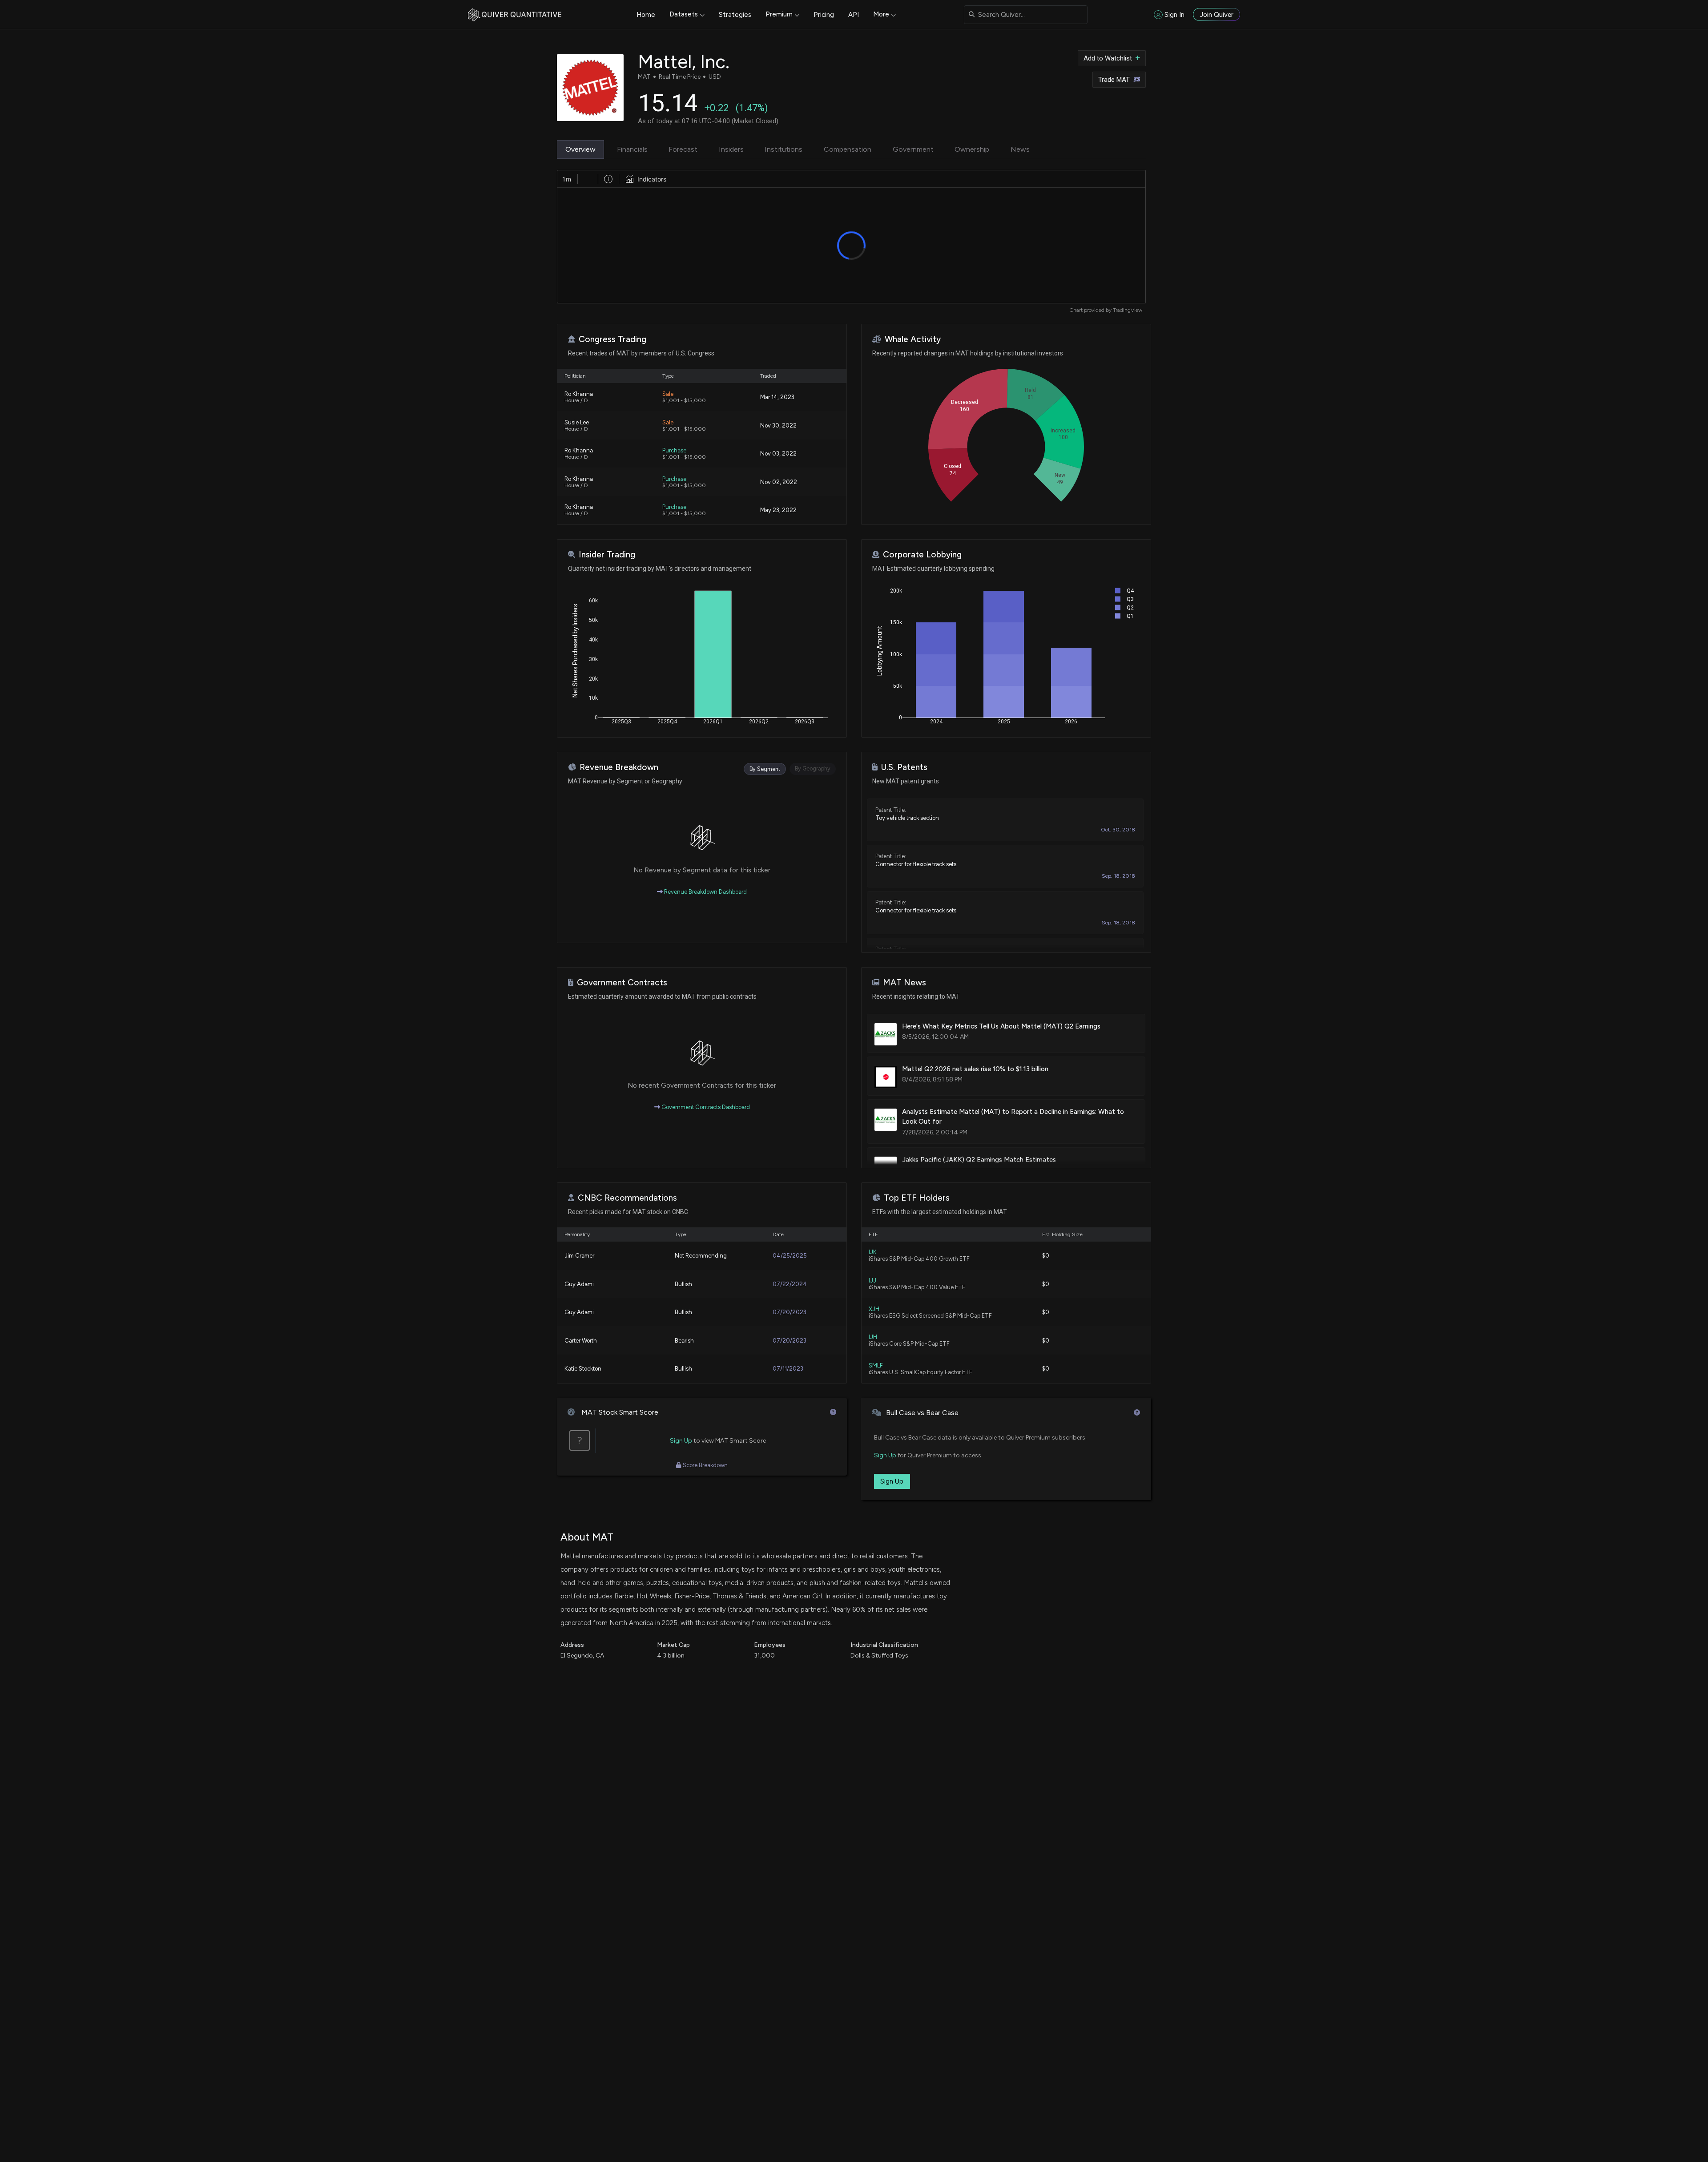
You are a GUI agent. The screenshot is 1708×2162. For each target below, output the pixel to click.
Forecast (683, 149)
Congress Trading (612, 339)
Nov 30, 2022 (778, 426)
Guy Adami (579, 1284)
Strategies (735, 15)
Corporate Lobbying (922, 555)
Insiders (731, 149)
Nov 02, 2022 (779, 482)
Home (646, 15)
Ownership (972, 149)
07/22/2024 (790, 1284)
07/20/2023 (790, 1312)
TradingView (1128, 310)
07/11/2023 (788, 1369)
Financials (632, 149)
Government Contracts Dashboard (705, 1107)
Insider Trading (607, 555)
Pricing (824, 15)
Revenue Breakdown (619, 767)
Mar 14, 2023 (777, 397)
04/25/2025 (790, 1256)
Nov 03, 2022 (778, 454)
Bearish (684, 1341)
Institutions (784, 149)
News (1020, 149)
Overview (580, 149)
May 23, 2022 (778, 510)
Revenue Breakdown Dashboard (705, 892)
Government (913, 149)
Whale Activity (913, 339)
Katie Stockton (583, 1369)
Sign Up (681, 1441)
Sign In (1174, 15)
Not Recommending (701, 1256)
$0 (1046, 1256)
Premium (779, 14)
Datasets (684, 14)
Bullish (683, 1284)
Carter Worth (581, 1341)
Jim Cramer (579, 1256)
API (854, 15)
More (881, 14)
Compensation (848, 149)
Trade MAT (1114, 80)
